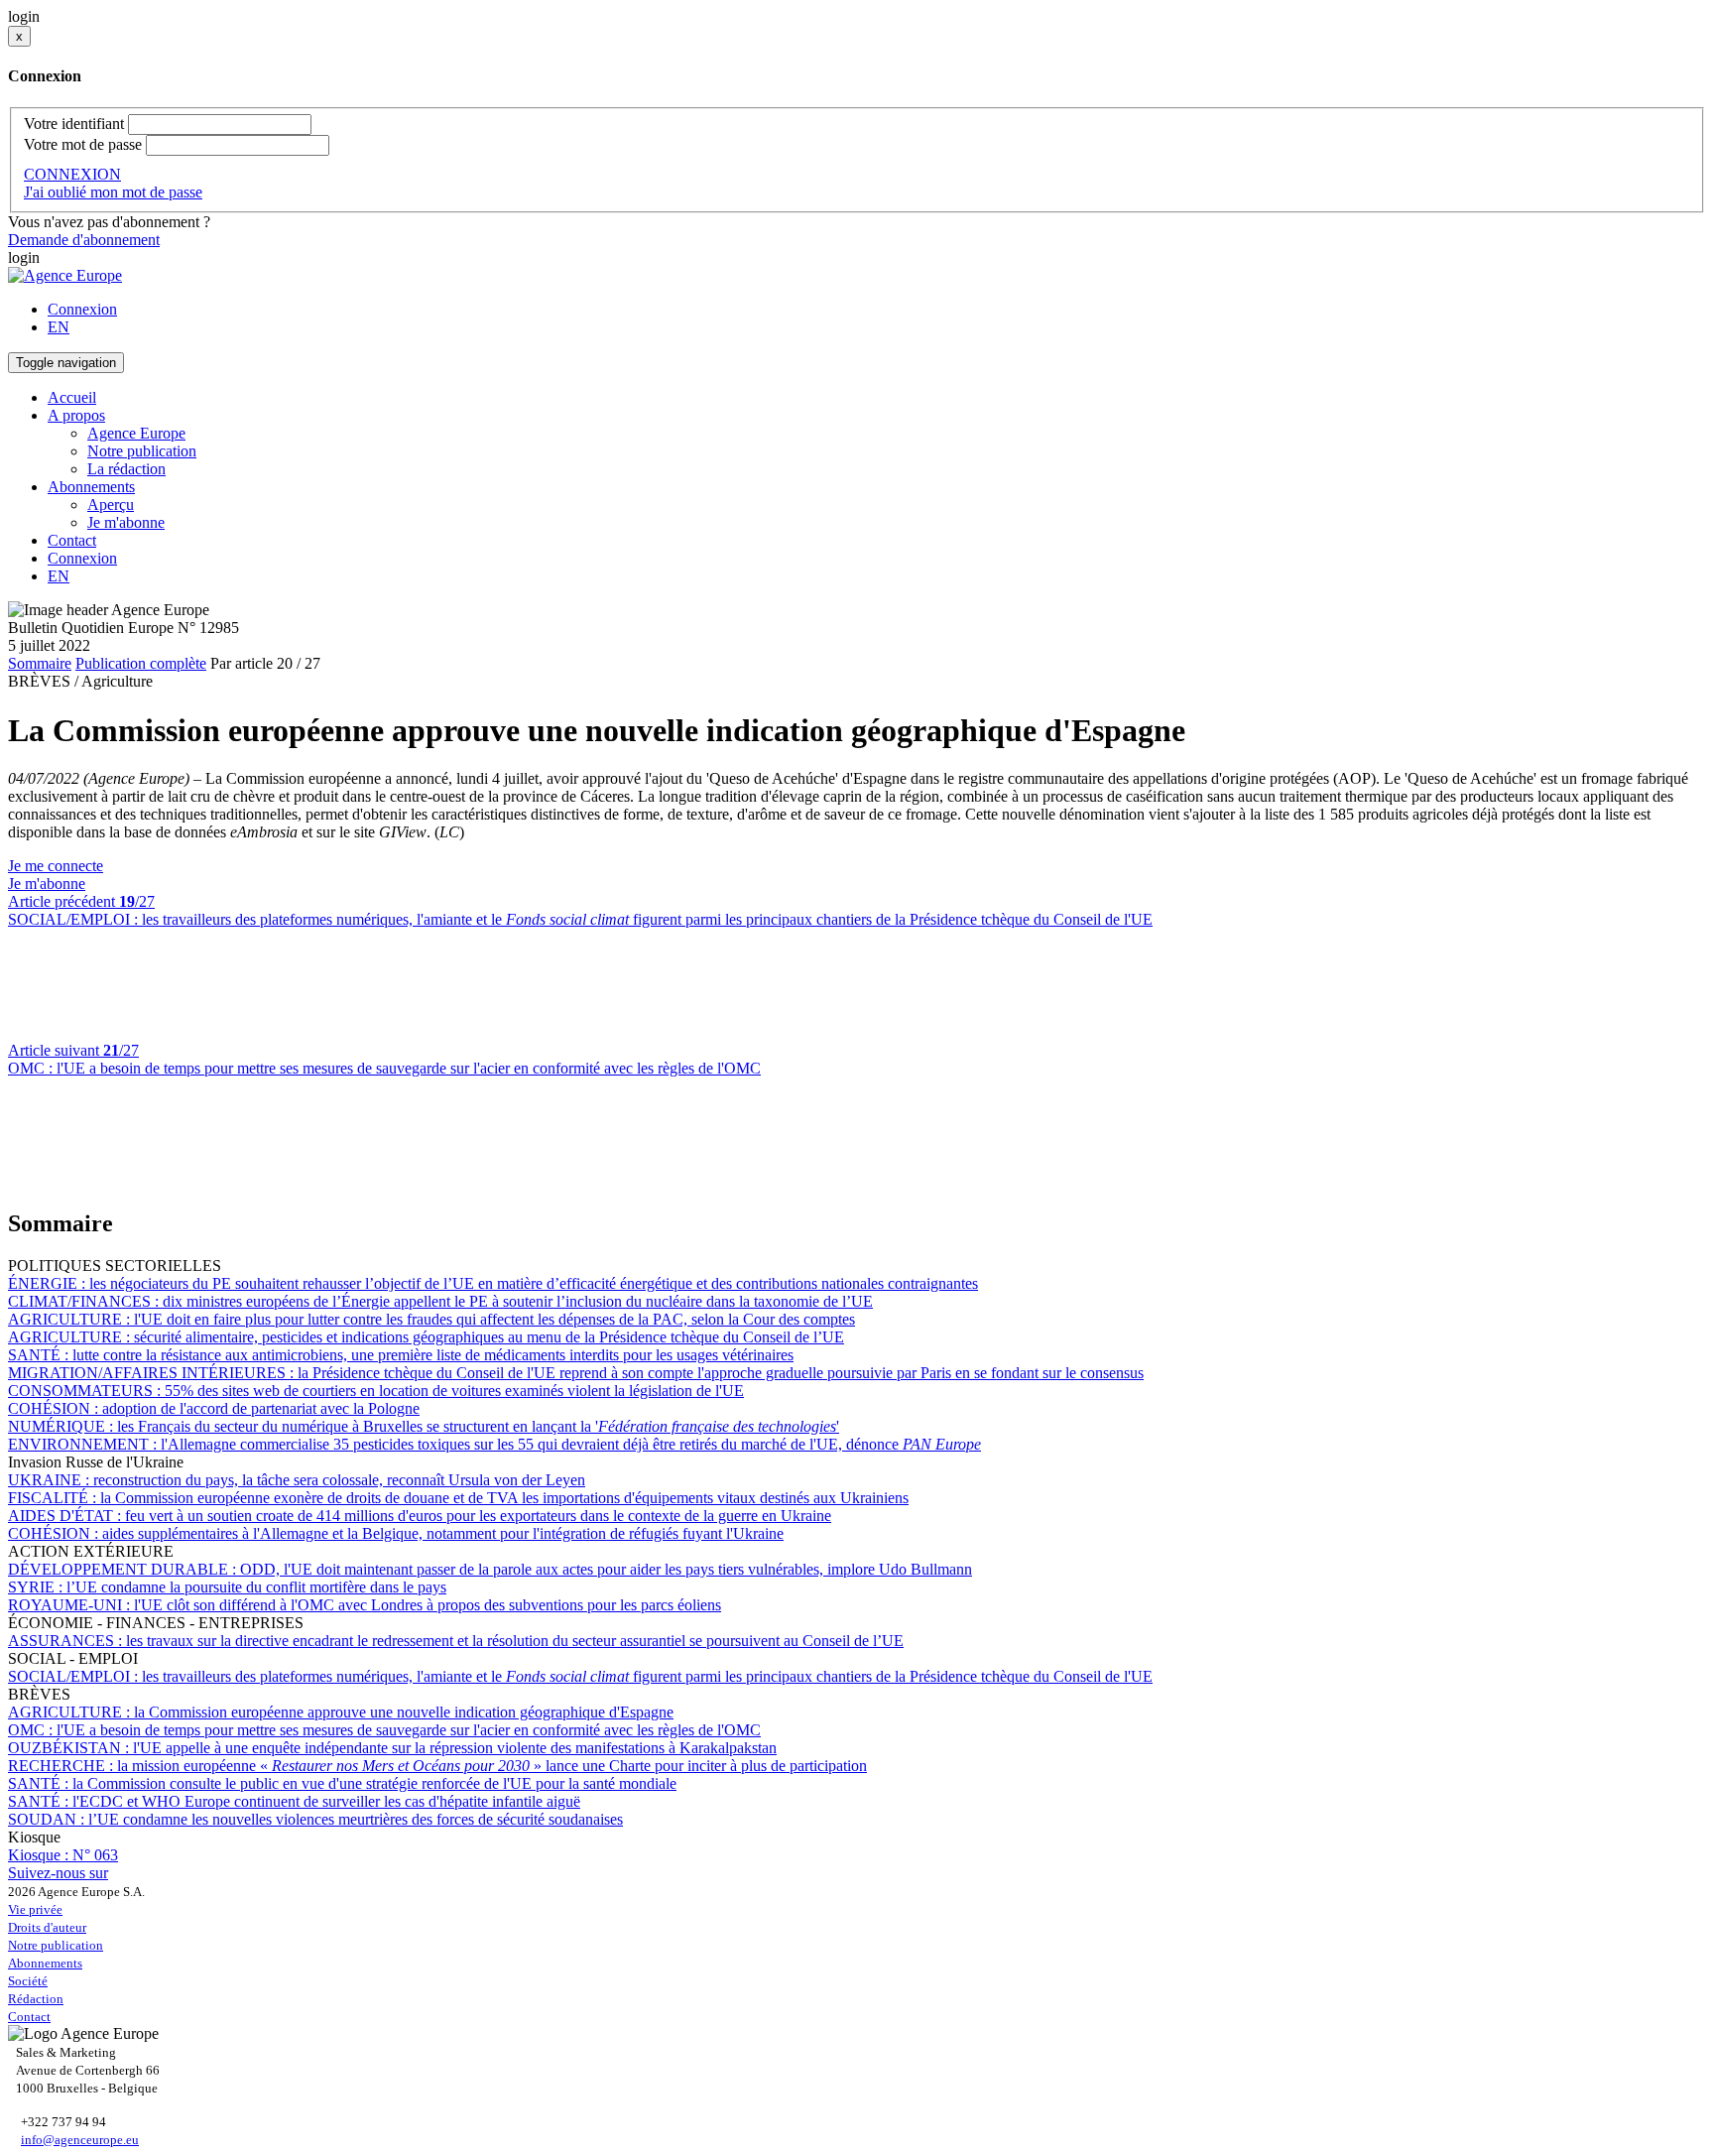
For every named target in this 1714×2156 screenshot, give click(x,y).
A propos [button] (76, 415)
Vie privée (35, 1909)
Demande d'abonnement (84, 240)
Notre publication (142, 451)
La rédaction (126, 469)
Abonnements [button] (91, 487)
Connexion (82, 309)
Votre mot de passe (83, 144)
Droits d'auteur (47, 1927)
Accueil (72, 397)
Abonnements (45, 1963)
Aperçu (111, 505)
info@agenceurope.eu (80, 2140)
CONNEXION (72, 174)
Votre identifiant (74, 124)
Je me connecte (56, 866)
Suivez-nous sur (58, 1873)
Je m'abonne (126, 522)
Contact (72, 540)
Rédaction (36, 1999)
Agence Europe (136, 433)
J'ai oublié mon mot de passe (113, 192)
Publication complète (141, 663)
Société (28, 1981)
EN (59, 327)
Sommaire (40, 663)
